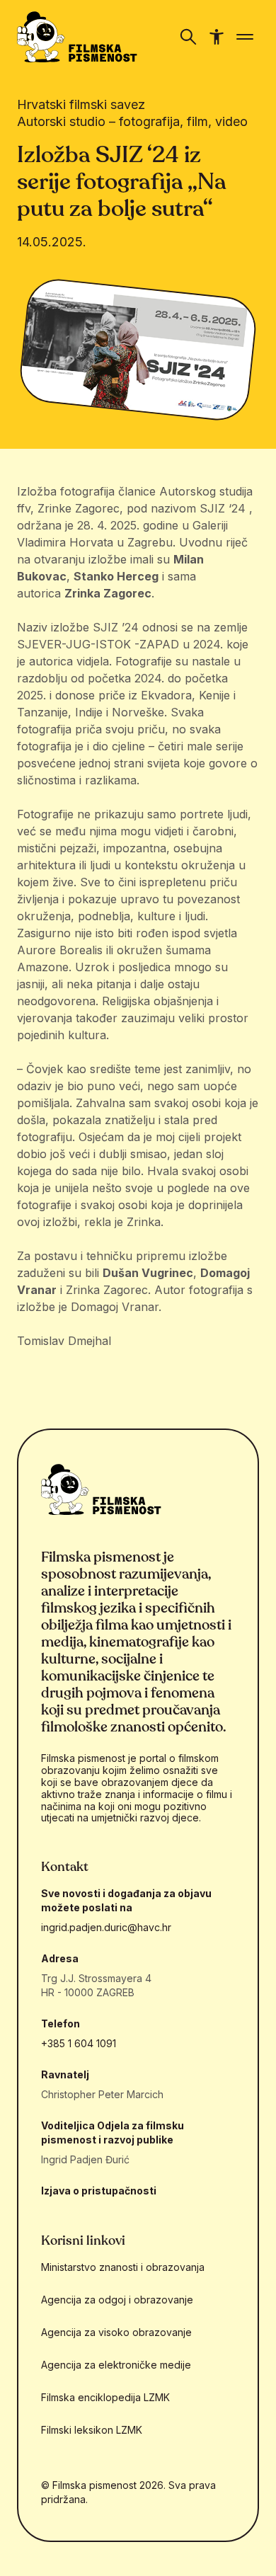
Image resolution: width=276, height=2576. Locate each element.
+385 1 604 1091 (79, 2043)
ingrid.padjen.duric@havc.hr (106, 1927)
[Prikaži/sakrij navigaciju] (188, 37)
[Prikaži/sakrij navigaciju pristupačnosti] (217, 37)
